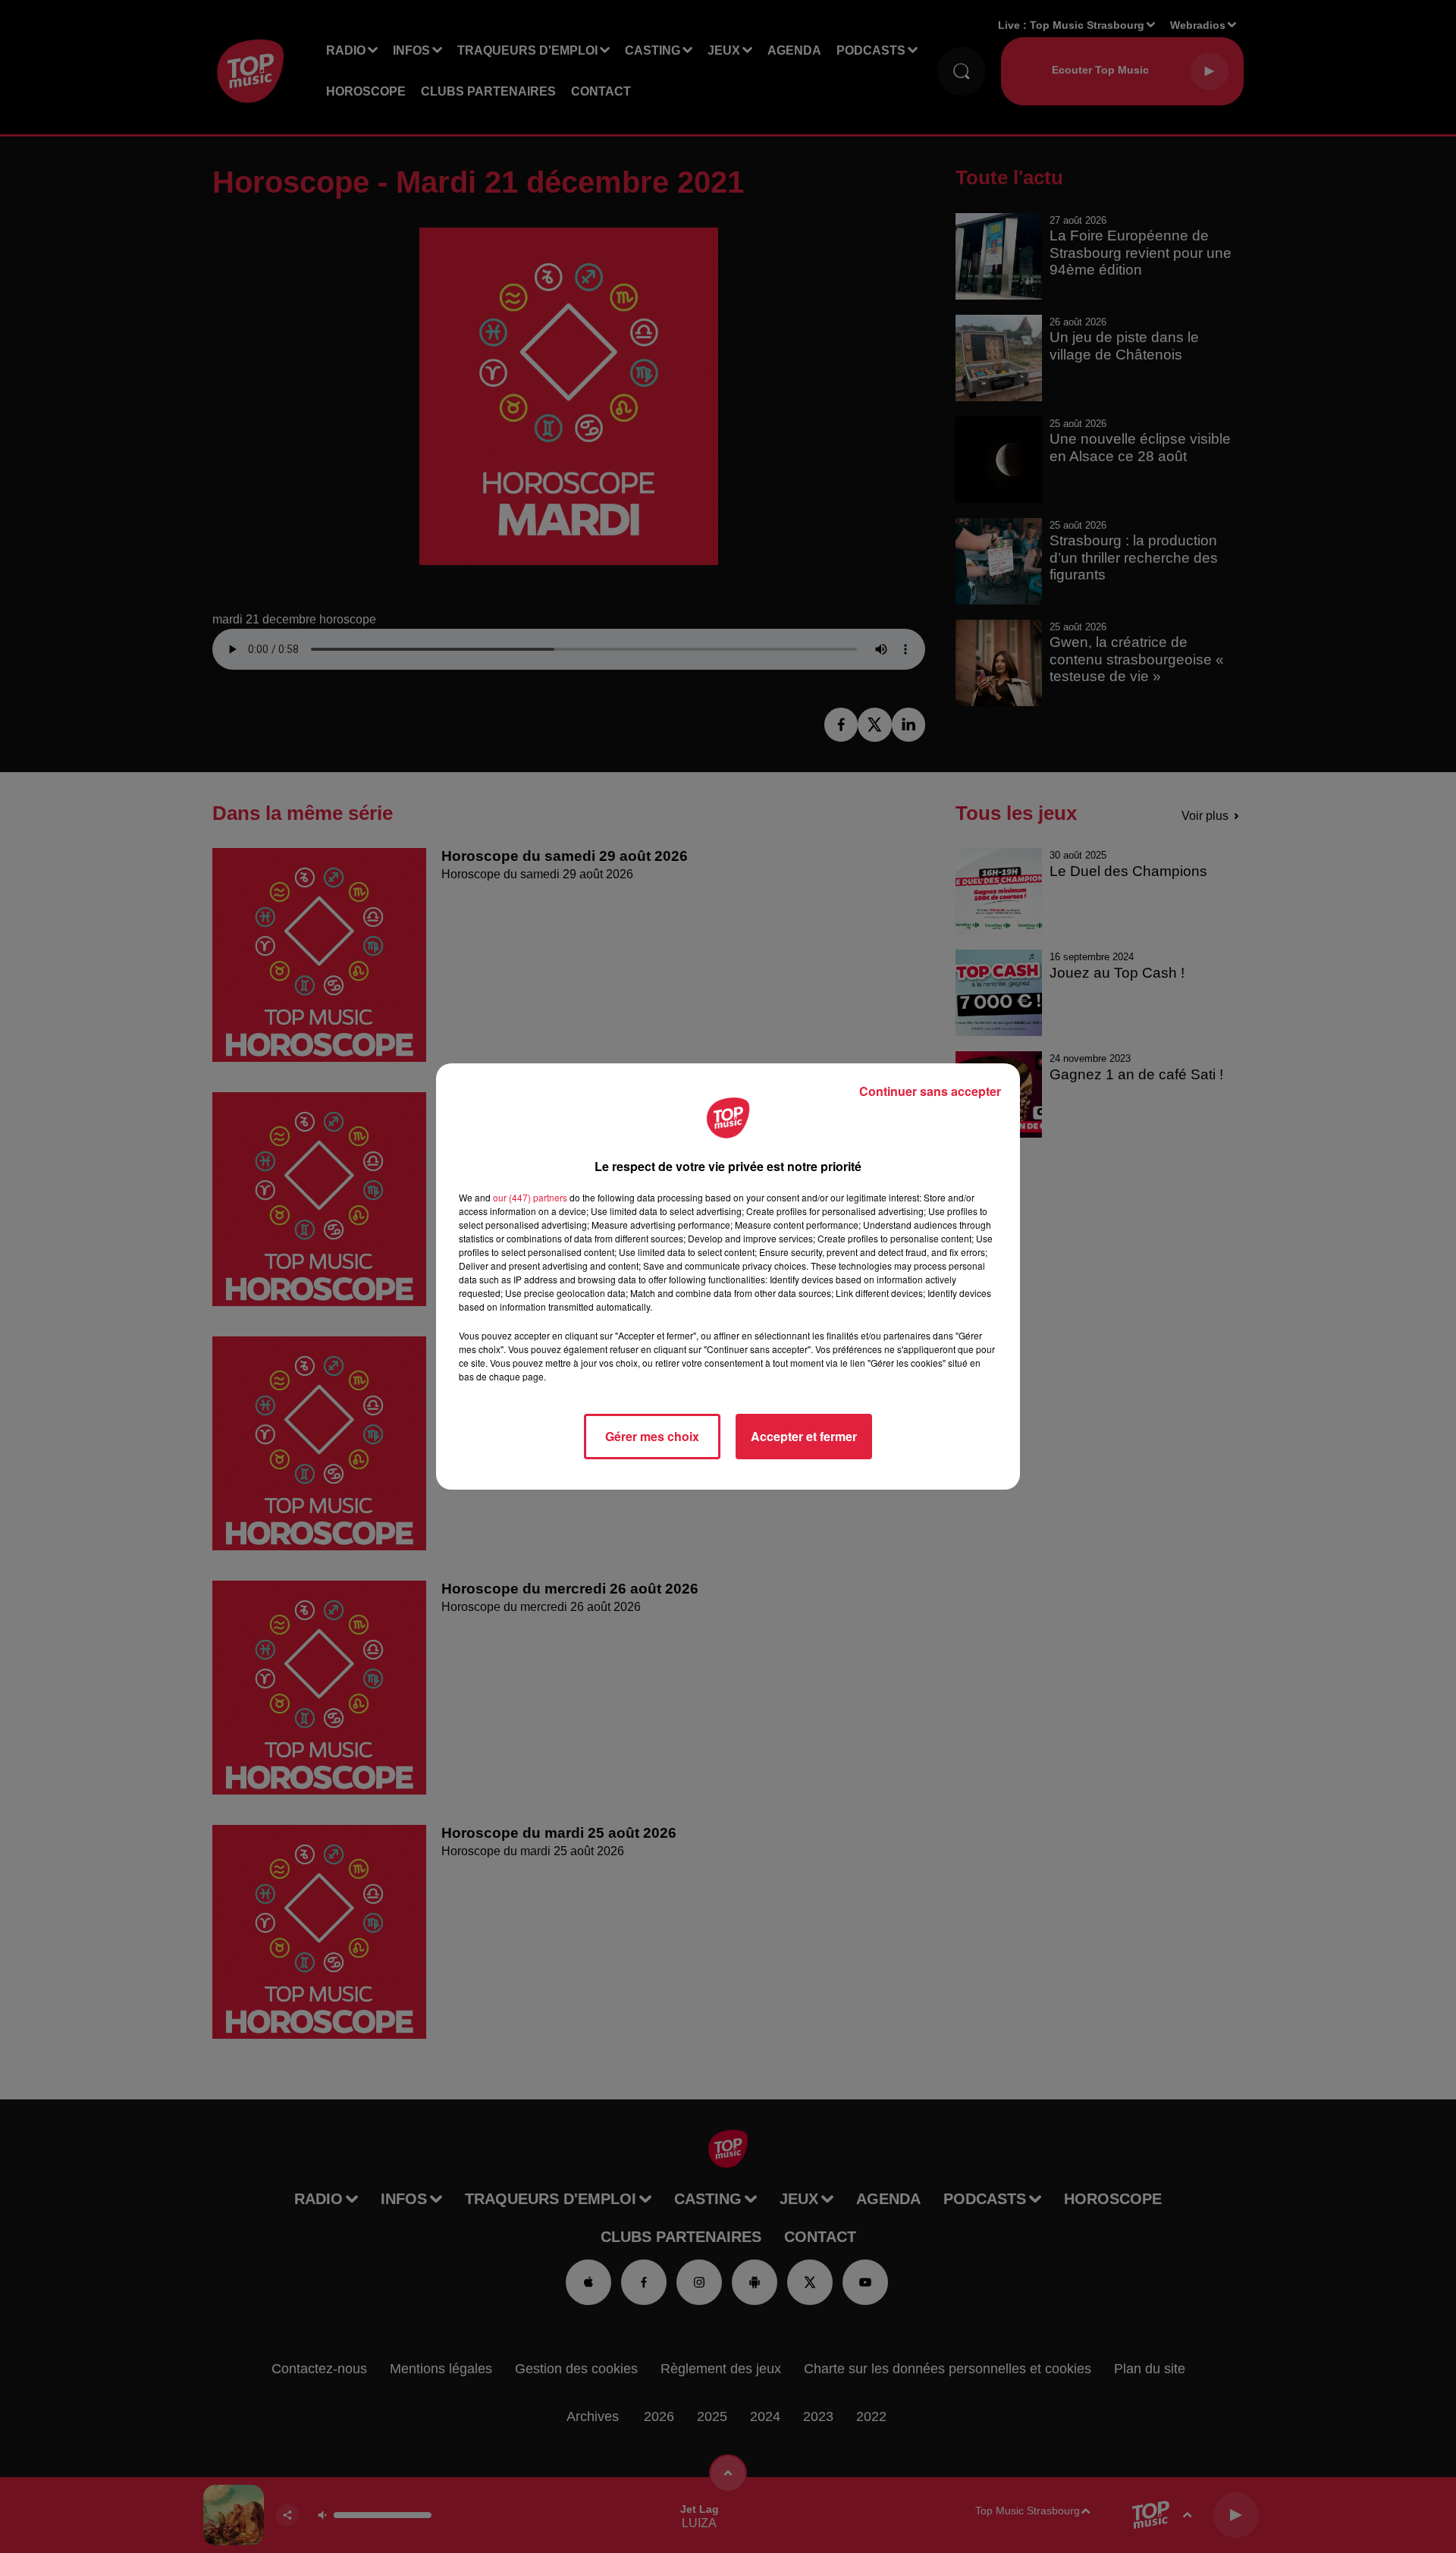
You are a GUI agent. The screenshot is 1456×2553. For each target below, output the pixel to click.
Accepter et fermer (804, 1436)
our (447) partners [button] (530, 1197)
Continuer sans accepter (930, 1091)
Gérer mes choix (652, 1436)
